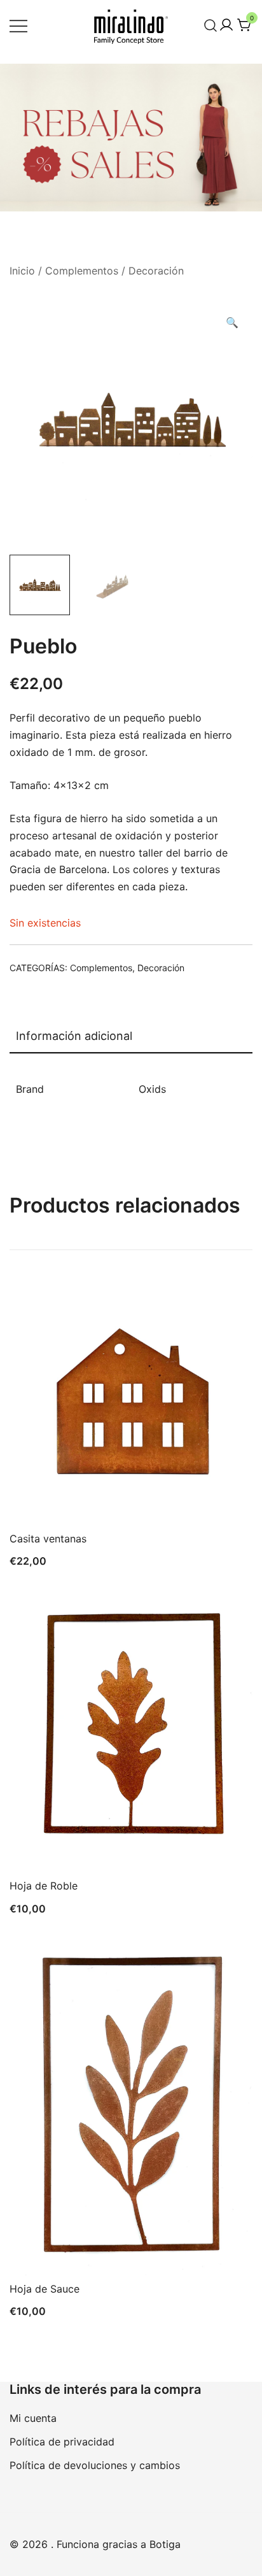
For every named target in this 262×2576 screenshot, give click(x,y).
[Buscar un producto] (211, 25)
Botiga (165, 2544)
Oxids (152, 1089)
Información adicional (74, 1036)
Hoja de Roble (44, 1886)
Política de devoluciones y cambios (95, 2465)
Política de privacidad (62, 2442)
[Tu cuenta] (226, 25)
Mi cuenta (33, 2418)
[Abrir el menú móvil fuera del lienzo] (18, 25)
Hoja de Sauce (45, 2289)
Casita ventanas (48, 1539)
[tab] (131, 1037)
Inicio (22, 271)
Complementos (82, 271)
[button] (232, 323)
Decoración (156, 271)
